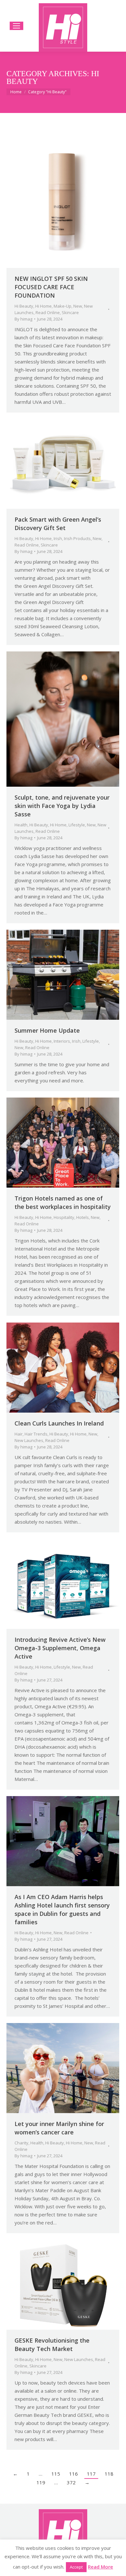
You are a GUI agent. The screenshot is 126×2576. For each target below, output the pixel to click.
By (23, 319)
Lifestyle (77, 825)
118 (109, 2474)
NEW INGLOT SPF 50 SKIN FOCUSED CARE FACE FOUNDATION (51, 287)
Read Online (48, 312)
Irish (58, 538)
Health (21, 825)
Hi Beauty (24, 306)
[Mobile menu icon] (16, 26)
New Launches (29, 1440)
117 (91, 2474)
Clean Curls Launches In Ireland (59, 1423)
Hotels (83, 1217)
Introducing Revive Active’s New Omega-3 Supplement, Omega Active (60, 1648)
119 (41, 2482)
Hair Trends (36, 1434)
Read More (100, 2567)
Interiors (62, 1041)
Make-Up (63, 306)
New (78, 306)
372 (71, 2482)
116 (73, 2474)
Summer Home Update (47, 1030)
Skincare (70, 312)
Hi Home (43, 306)
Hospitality (64, 1217)
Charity (21, 2143)
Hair (19, 1434)
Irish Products (77, 538)
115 (56, 2474)
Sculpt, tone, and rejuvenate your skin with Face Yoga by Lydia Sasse (62, 806)
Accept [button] (76, 2567)
